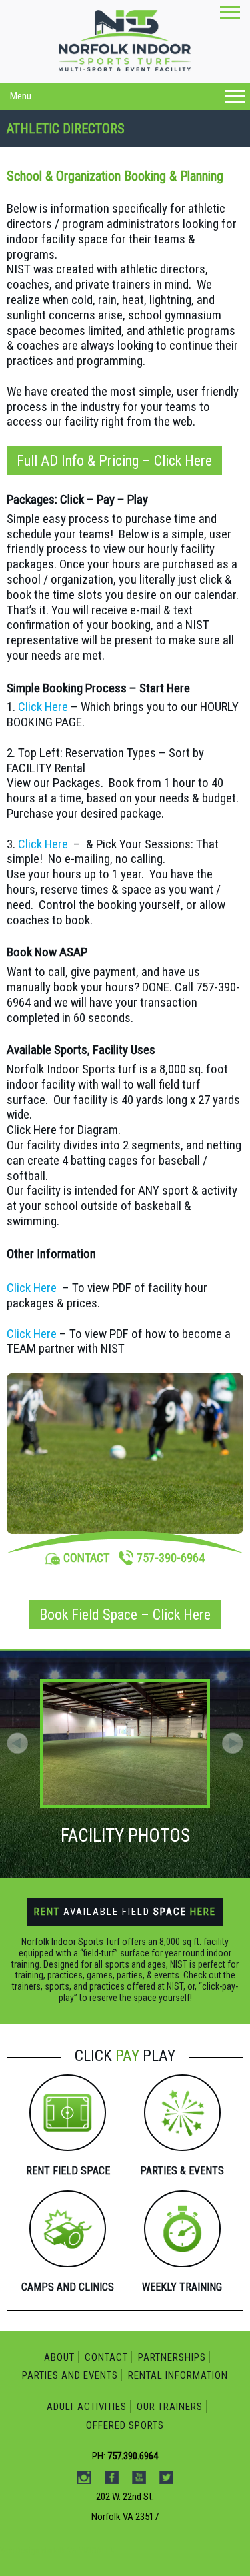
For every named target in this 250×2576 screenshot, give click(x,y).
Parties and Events (70, 2375)
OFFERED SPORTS (125, 2425)
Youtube (149, 143)
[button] (233, 1743)
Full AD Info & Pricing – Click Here (114, 461)
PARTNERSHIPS (172, 2357)
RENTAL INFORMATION (178, 2375)
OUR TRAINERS (170, 2407)
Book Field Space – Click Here (125, 1615)
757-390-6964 (171, 1558)
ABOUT (59, 2357)
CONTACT (86, 1558)
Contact (106, 2357)
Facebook (121, 143)
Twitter (177, 143)
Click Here (43, 707)
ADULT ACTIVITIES (87, 2407)
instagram (93, 143)
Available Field (125, 1912)
